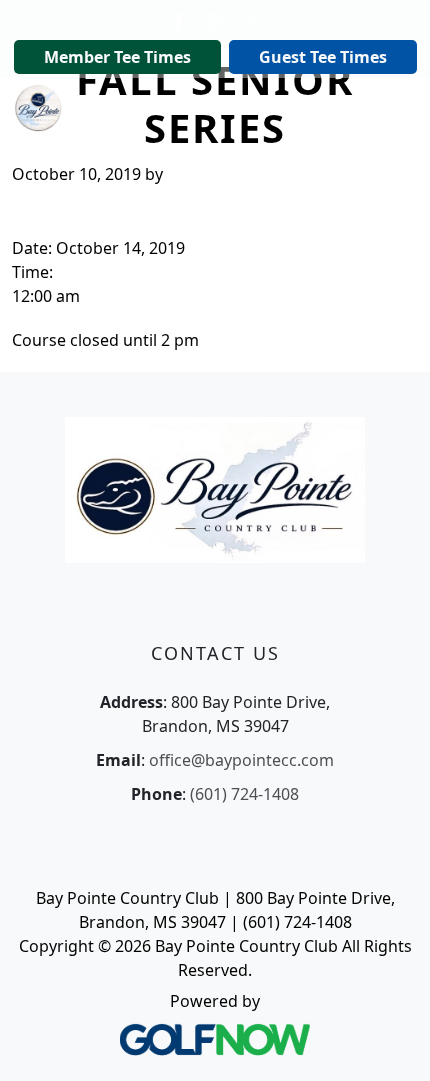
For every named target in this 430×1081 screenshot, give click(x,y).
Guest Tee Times (323, 57)
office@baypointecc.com (241, 760)
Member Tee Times (117, 57)
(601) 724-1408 (244, 794)
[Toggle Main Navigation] (390, 106)
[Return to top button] (390, 1042)
